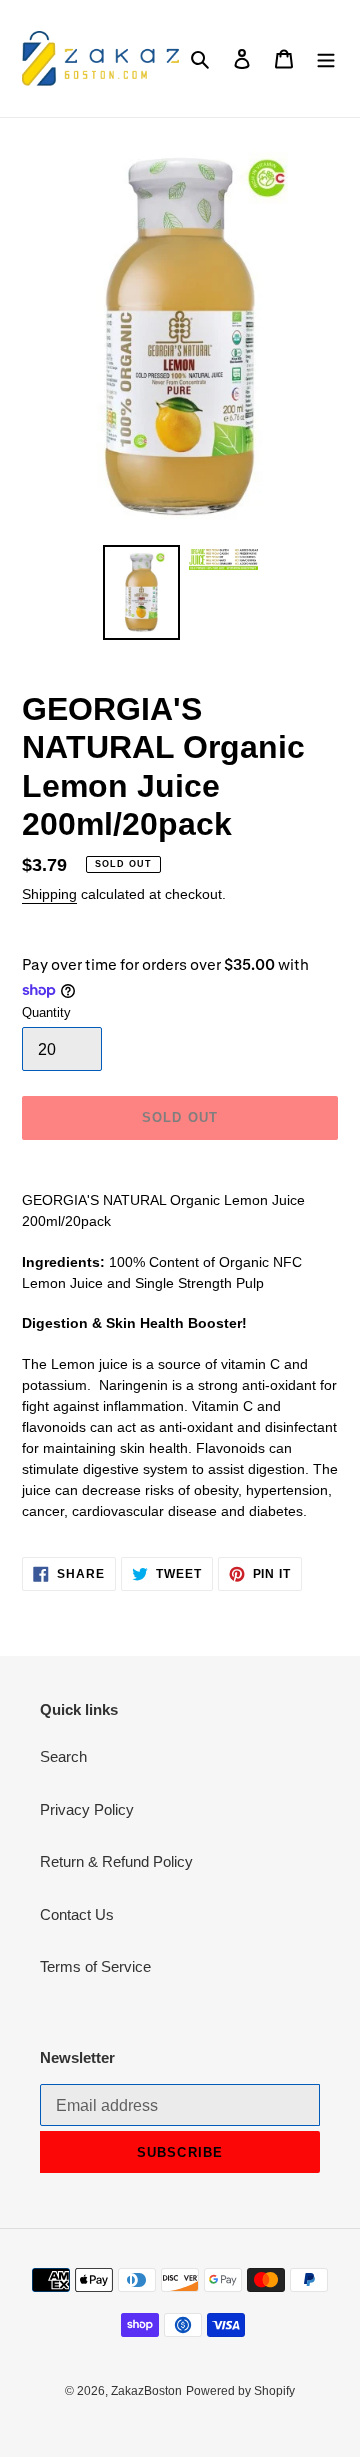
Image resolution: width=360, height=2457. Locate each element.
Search (63, 1756)
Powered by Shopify (240, 2391)
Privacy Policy (87, 1809)
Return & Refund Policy (116, 1861)
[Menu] (326, 58)
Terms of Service (95, 1966)
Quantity (46, 1012)
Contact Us (77, 1914)
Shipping (49, 894)
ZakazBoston (146, 2391)
